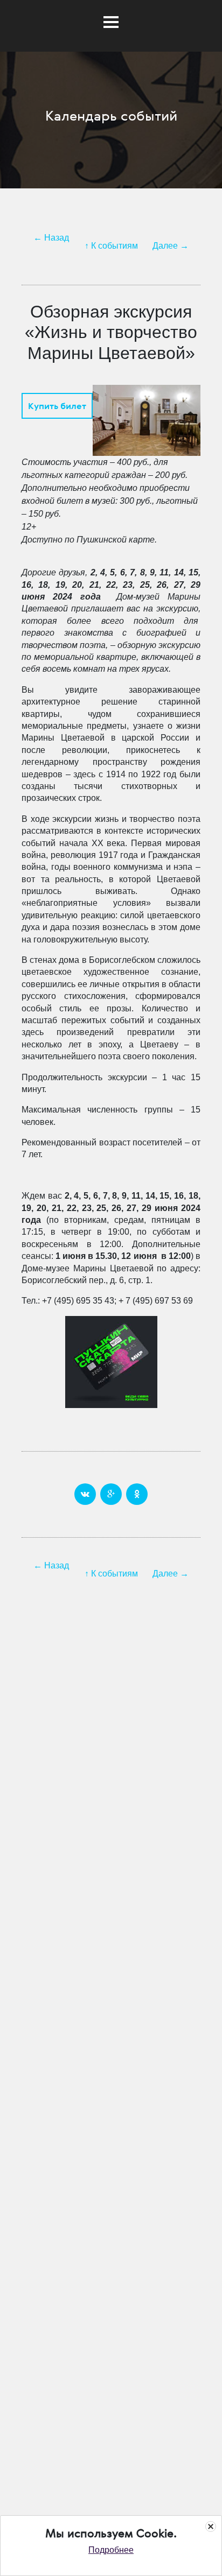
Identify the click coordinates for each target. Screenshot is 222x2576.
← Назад (51, 238)
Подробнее (111, 2550)
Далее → (171, 246)
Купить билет (57, 406)
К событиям (115, 246)
